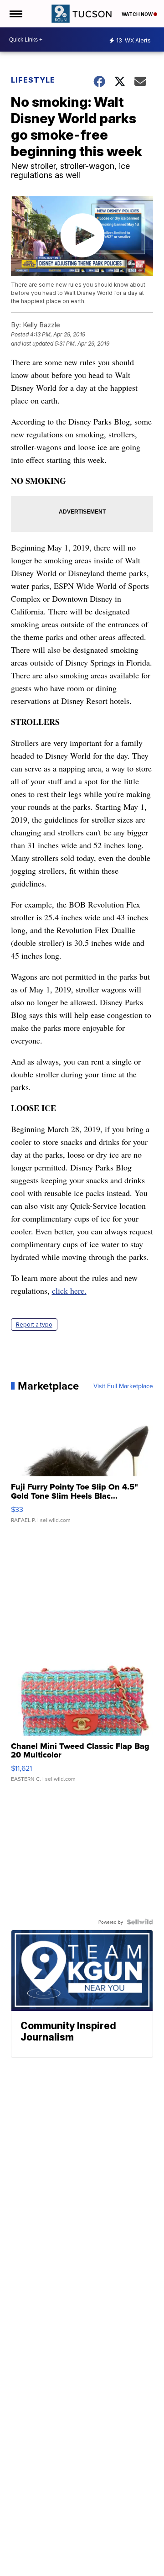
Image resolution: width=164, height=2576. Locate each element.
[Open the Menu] (15, 14)
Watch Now (138, 14)
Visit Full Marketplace (123, 1386)
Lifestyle (33, 80)
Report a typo (34, 1325)
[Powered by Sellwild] (140, 1922)
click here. (69, 1291)
